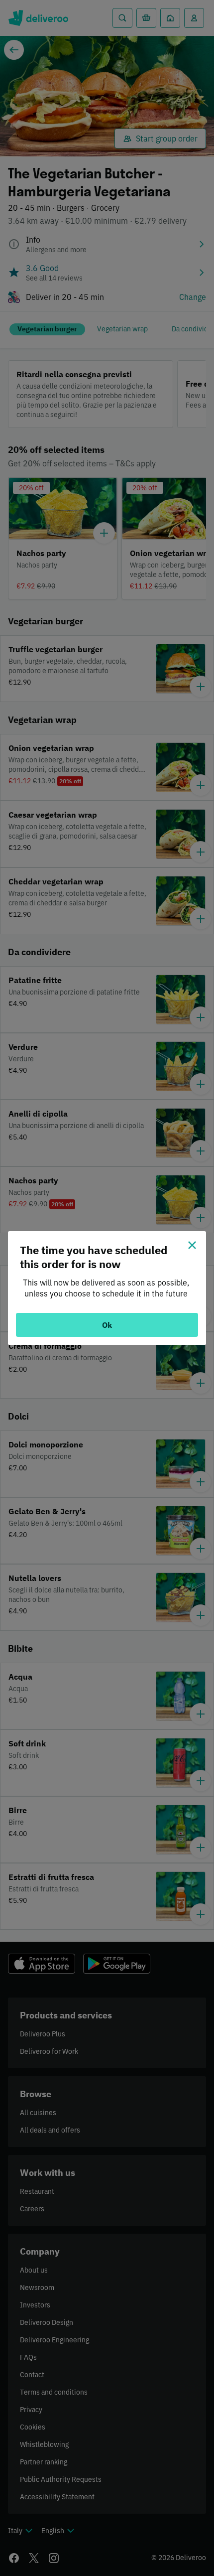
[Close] (192, 1245)
